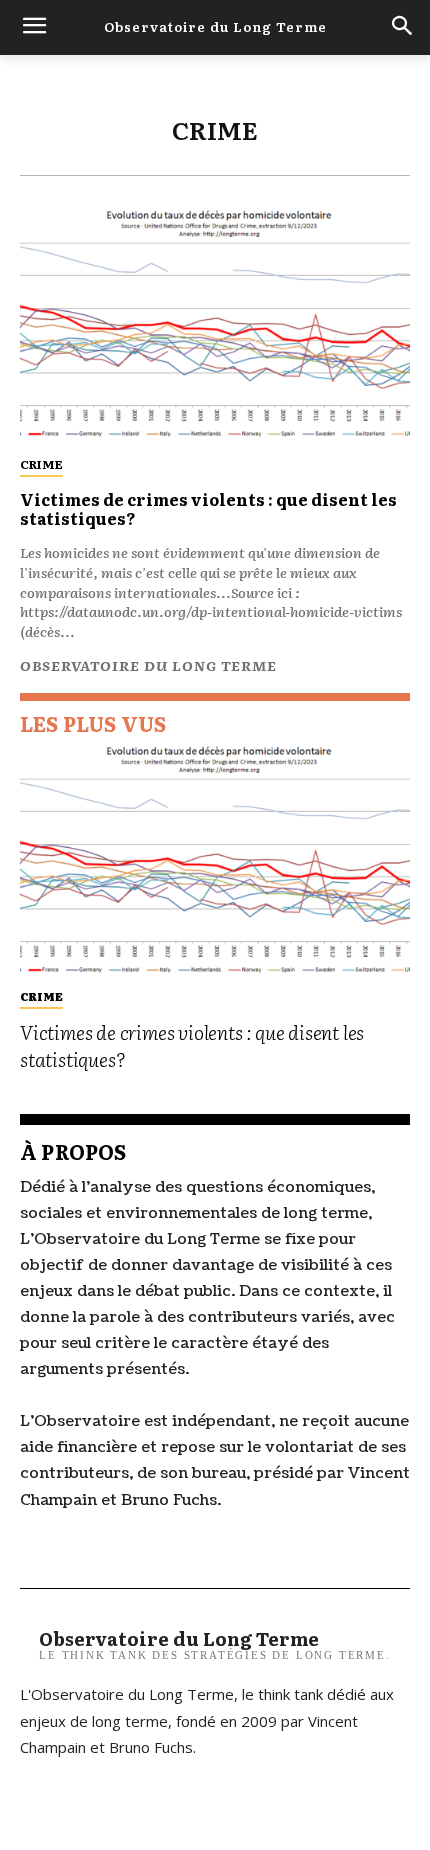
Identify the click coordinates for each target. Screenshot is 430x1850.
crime (41, 464)
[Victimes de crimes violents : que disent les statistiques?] (215, 323)
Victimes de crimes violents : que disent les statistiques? (208, 508)
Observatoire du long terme (148, 665)
